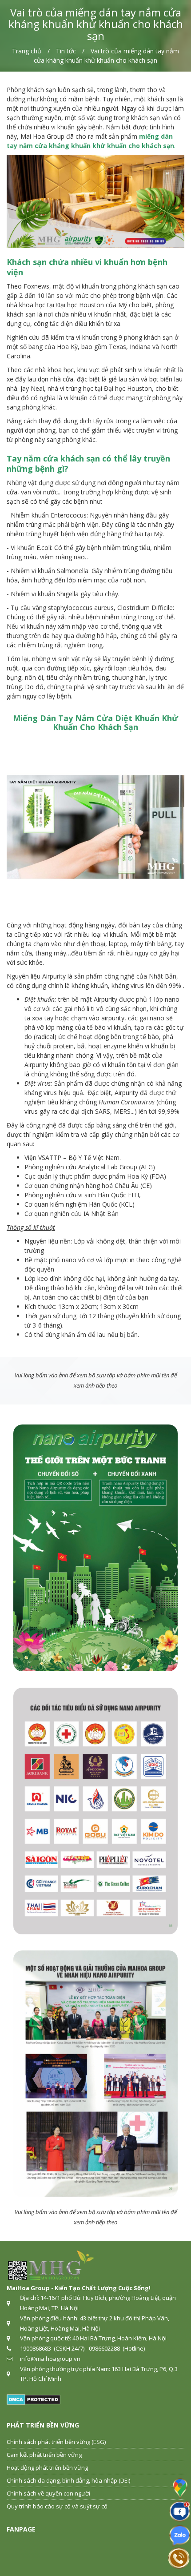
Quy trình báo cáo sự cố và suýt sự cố (57, 2506)
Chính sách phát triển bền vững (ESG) (56, 2442)
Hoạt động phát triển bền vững (47, 2468)
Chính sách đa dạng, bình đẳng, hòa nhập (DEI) (68, 2480)
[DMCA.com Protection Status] (34, 2399)
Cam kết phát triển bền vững (44, 2455)
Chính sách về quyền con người (48, 2493)
